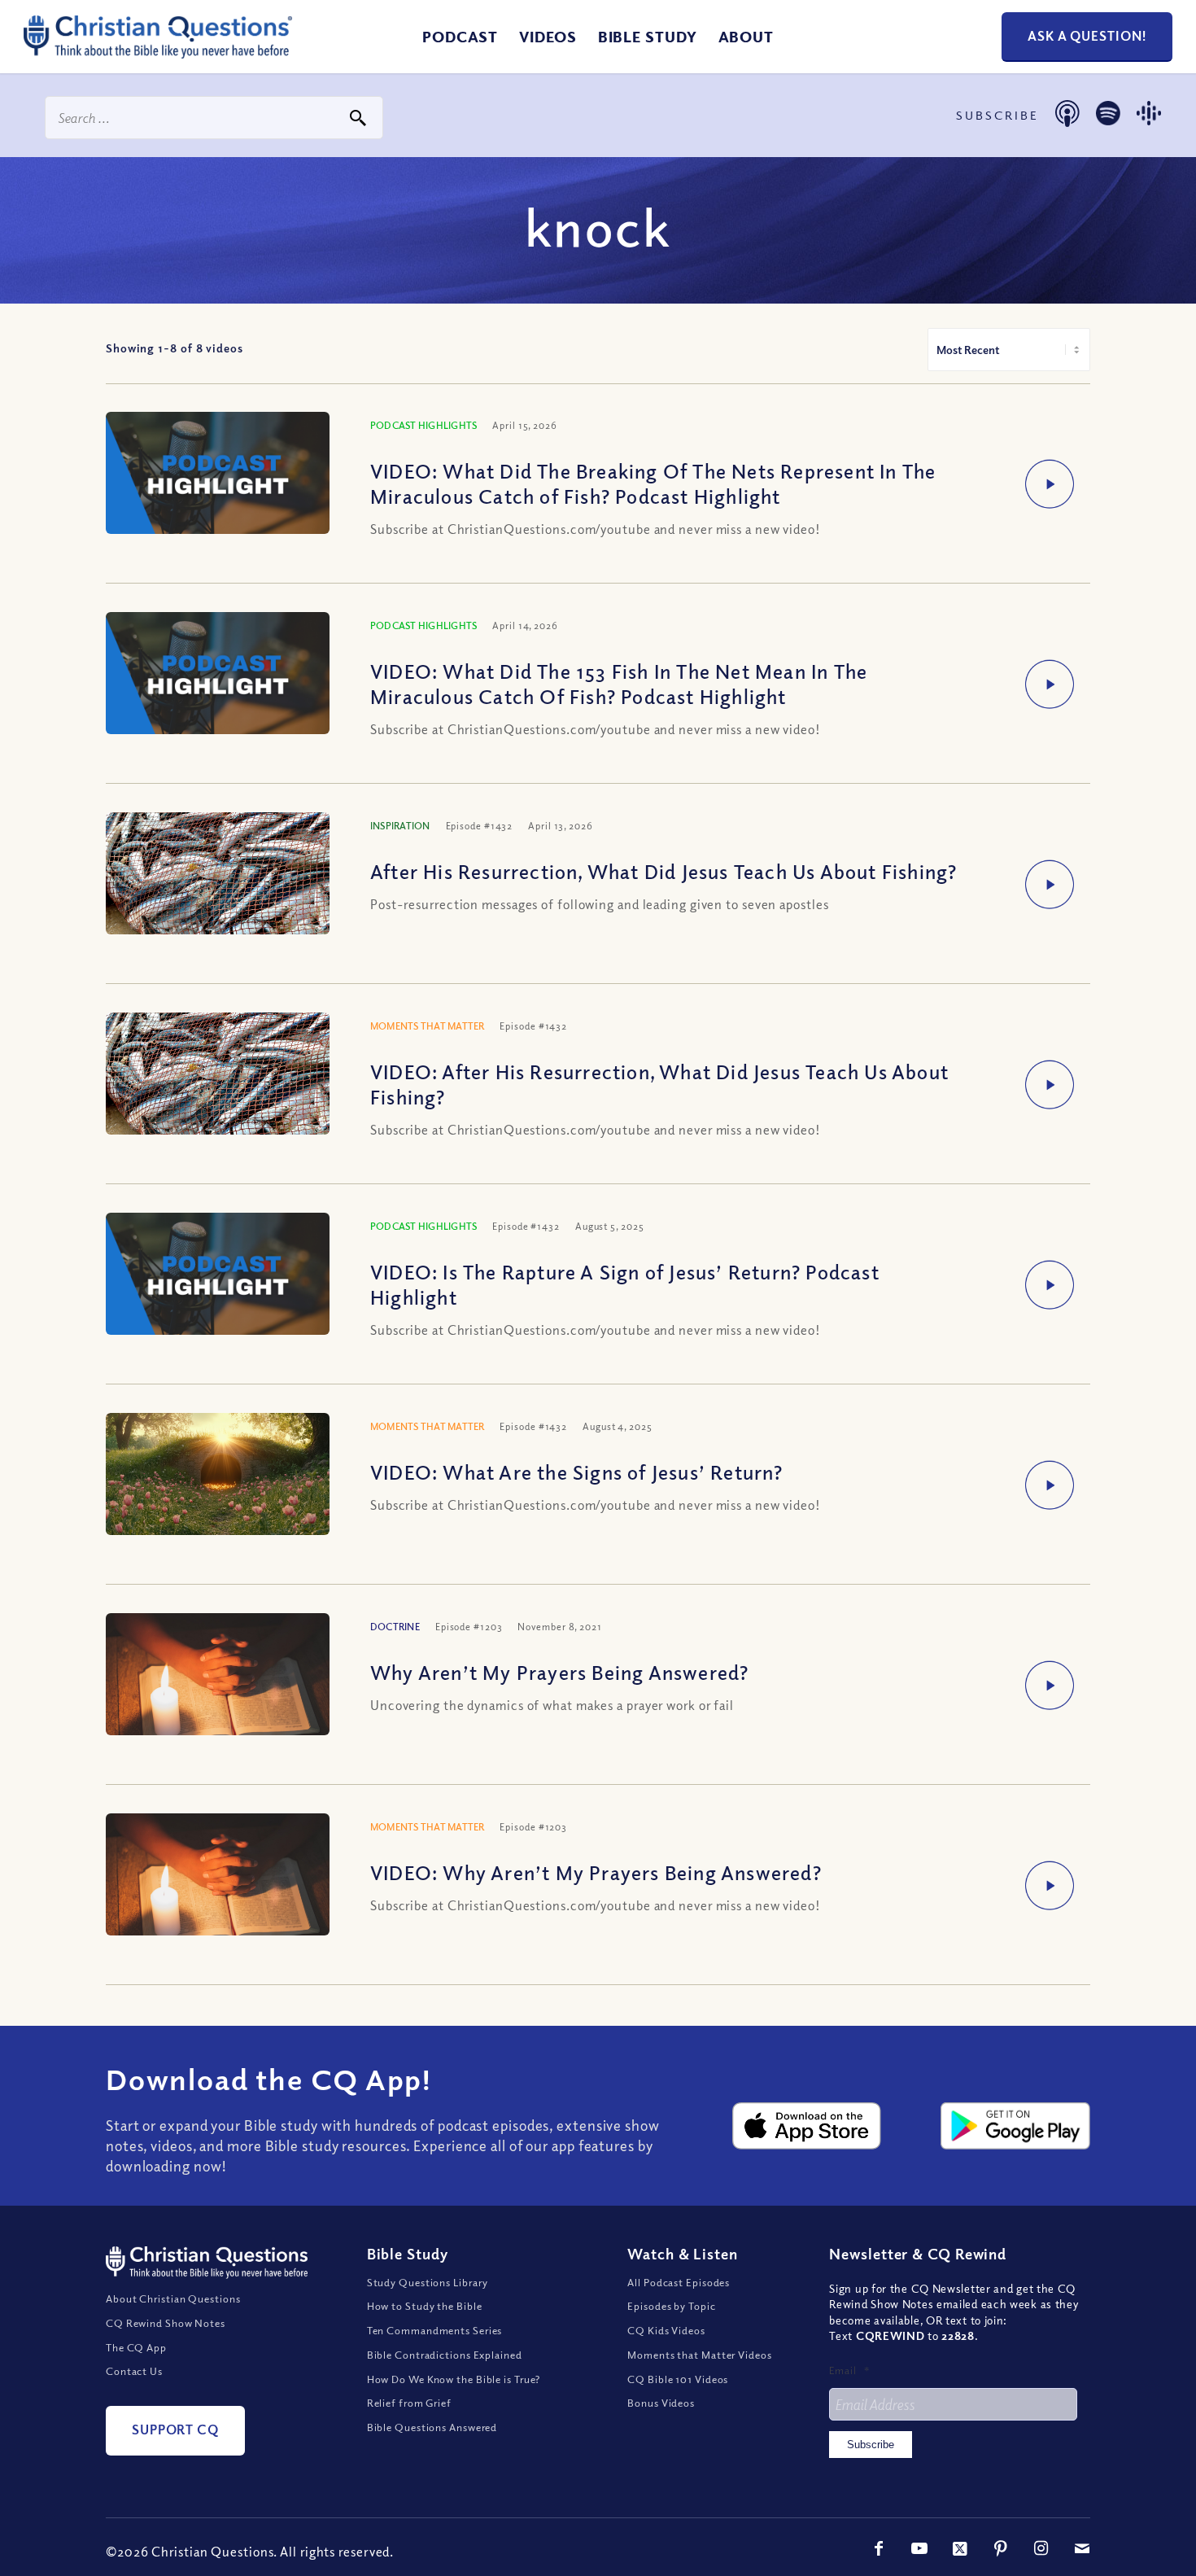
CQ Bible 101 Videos (678, 2379)
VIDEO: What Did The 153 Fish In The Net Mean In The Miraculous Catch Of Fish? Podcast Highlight (619, 683)
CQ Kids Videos (666, 2330)
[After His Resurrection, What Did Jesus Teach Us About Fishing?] (218, 892)
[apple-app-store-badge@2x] (807, 2126)
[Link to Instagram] (1041, 2548)
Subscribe (871, 2445)
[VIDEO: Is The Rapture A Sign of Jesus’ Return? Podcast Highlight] (218, 1276)
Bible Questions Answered (432, 2427)
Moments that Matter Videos (699, 2355)
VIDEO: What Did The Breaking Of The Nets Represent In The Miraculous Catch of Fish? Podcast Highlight (653, 483)
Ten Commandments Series (435, 2330)
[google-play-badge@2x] (1015, 2126)
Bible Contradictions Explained (445, 2355)
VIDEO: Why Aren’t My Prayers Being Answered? (596, 1872)
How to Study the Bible (425, 2306)
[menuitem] (460, 37)
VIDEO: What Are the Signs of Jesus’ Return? (577, 1472)
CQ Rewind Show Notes (166, 2323)
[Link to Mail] (1082, 2548)
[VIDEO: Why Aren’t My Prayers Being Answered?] (218, 1888)
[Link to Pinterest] (1001, 2548)
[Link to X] (960, 2548)
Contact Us (134, 2371)
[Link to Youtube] (919, 2548)
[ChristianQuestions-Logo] (158, 52)
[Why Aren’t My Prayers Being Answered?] (218, 1688)
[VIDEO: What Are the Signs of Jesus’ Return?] (218, 1487)
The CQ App (136, 2347)
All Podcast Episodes (679, 2282)
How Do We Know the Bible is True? (454, 2379)
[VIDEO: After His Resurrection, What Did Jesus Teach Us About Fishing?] (218, 1093)
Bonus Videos (661, 2403)
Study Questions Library (428, 2282)
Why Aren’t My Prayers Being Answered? (559, 1672)
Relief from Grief (409, 2403)
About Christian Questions (173, 2298)
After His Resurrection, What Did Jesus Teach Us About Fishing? (663, 871)
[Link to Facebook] (879, 2548)
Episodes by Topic (671, 2306)
